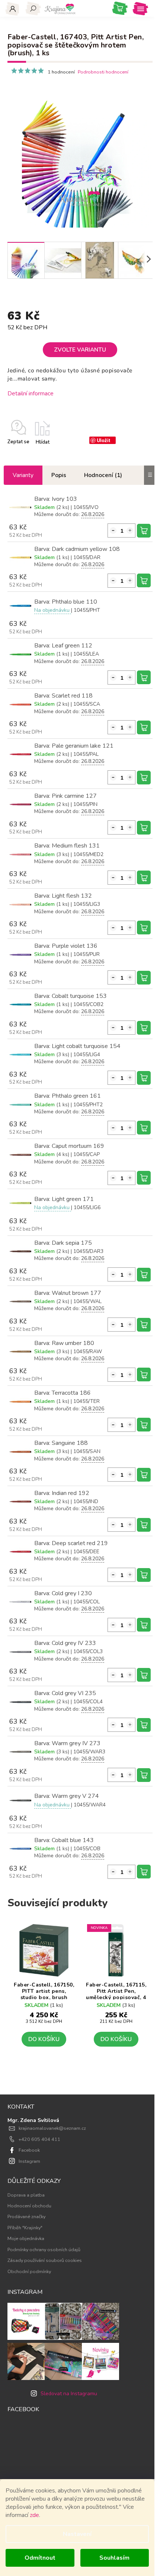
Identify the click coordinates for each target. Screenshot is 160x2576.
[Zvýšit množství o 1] (130, 530)
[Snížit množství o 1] (113, 530)
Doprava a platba (26, 2195)
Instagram (29, 2161)
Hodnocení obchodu (29, 2206)
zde (34, 2515)
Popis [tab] (59, 475)
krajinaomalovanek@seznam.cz (52, 2128)
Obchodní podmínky (29, 2271)
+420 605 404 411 (39, 2139)
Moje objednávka (26, 2238)
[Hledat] (33, 9)
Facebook (29, 2150)
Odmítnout (40, 2558)
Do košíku (144, 531)
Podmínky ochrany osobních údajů (44, 2249)
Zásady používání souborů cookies (45, 2260)
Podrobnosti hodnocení (103, 72)
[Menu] (140, 9)
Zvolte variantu (80, 350)
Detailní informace (31, 393)
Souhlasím (114, 2558)
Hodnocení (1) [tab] (103, 475)
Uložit (103, 440)
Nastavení (77, 2534)
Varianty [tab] (23, 475)
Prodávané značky (26, 2216)
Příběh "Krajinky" (25, 2228)
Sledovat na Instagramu (69, 2394)
